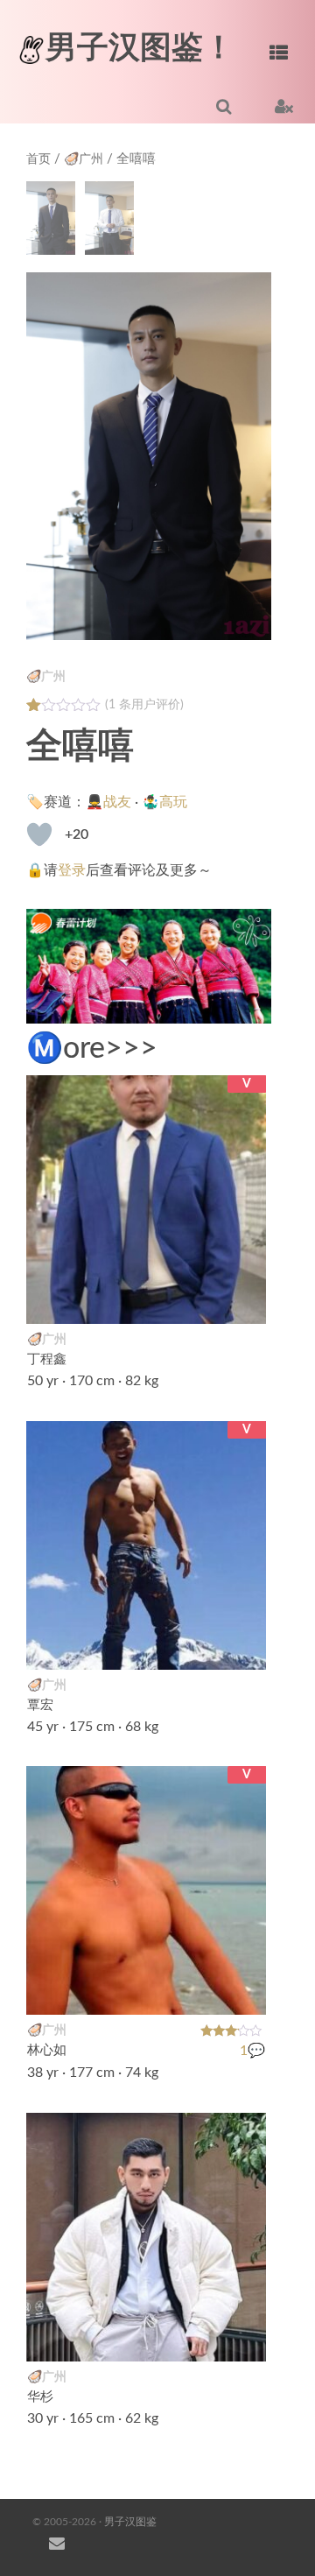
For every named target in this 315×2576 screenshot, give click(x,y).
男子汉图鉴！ (140, 48)
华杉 (40, 2397)
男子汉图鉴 (130, 2522)
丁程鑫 (47, 1359)
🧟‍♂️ (243, 1300)
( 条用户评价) (144, 705)
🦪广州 (84, 159)
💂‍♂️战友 (108, 802)
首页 (38, 159)
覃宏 (40, 1705)
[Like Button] (39, 834)
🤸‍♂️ (243, 2338)
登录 (72, 870)
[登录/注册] (284, 106)
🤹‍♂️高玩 (164, 802)
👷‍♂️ (243, 1645)
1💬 (252, 2051)
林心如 (47, 2051)
